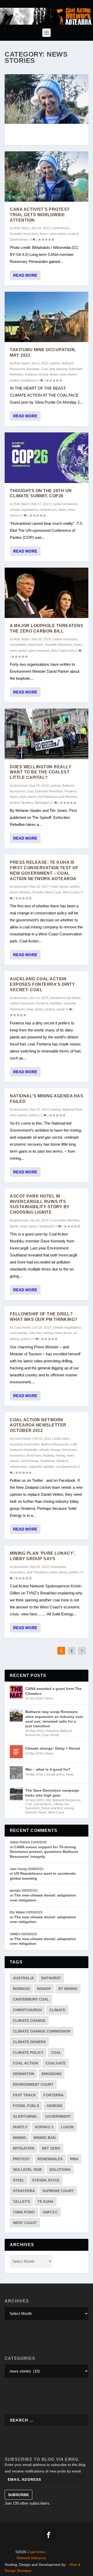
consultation (18, 645)
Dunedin (16, 234)
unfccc (50, 2212)
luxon (67, 2127)
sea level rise (27, 2170)
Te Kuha (38, 892)
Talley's (21, 2201)
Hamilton (56, 1003)
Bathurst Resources (55, 1444)
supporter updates (42, 1467)
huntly (20, 2127)
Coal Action (25, 2063)
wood (60, 1009)
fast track (24, 2095)
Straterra (27, 803)
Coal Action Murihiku (65, 1220)
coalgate (56, 2063)
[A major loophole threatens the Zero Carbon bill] (47, 593)
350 (48, 1800)
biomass (21, 1989)
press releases (39, 651)
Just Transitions (38, 1572)
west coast (25, 2223)
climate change (50, 1450)
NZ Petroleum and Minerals (58, 797)
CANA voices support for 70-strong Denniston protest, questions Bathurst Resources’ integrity (44, 1852)
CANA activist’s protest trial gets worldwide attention (40, 215)
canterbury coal (31, 1999)
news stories (58, 234)
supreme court (58, 2191)
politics (75, 887)
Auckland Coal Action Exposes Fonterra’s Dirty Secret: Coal (42, 984)
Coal (44, 369)
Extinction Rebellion (49, 791)
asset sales (62, 1439)
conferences (61, 228)
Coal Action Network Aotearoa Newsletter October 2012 (38, 1425)
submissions (19, 1467)
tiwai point (24, 2212)
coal (56, 2052)
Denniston (69, 1450)
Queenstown (19, 240)
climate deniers (29, 2042)
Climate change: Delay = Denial (53, 1748)
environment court (33, 2084)
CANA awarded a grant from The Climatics (53, 1691)
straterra (24, 2191)
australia (23, 1978)
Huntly (55, 1735)
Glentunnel (25, 2116)
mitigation (24, 2148)
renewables (50, 2159)
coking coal (61, 1804)
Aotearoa (52, 1731)
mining (43, 375)
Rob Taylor (22, 228)
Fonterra (31, 375)
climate (57, 2010)
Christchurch (27, 2010)
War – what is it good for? (48, 1769)
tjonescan (21, 786)
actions (55, 363)
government (58, 2116)
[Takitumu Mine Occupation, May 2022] (47, 317)
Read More (25, 275)
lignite (14, 1226)
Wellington (42, 803)
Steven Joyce (46, 2180)
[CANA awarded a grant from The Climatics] (16, 1692)
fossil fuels (31, 234)
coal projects (42, 1804)
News (44, 234)
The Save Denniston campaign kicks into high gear (52, 1793)
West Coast (53, 892)
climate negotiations (24, 510)
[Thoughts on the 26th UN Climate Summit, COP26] (47, 458)
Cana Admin (23, 1328)
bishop (44, 1989)
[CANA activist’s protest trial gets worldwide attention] (47, 176)
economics (17, 1456)
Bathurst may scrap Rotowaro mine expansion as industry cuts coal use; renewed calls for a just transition (54, 1719)
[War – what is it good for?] (16, 1773)
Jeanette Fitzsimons (59, 645)
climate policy (55, 1775)
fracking (48, 1456)
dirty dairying (58, 369)
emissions (52, 2074)
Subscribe (18, 2495)
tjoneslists (21, 1567)
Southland (28, 380)
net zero (51, 2148)
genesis (54, 2106)
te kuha (45, 2201)
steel (19, 2180)
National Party (72, 1110)
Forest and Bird (52, 1808)
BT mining (68, 1989)
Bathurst (51, 1978)
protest (73, 234)
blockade (33, 369)
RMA (74, 2159)
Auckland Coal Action (65, 998)
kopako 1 (44, 2127)
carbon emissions (65, 504)
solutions (60, 2170)
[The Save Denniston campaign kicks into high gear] (16, 1794)
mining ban (45, 2138)
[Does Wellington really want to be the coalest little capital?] (47, 734)
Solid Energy (30, 1461)
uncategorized (66, 1467)
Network (31, 1812)
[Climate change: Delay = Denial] (16, 1752)
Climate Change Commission (42, 2031)
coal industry (19, 1333)
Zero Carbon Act (63, 651)
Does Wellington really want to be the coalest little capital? (41, 772)
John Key (35, 1333)
